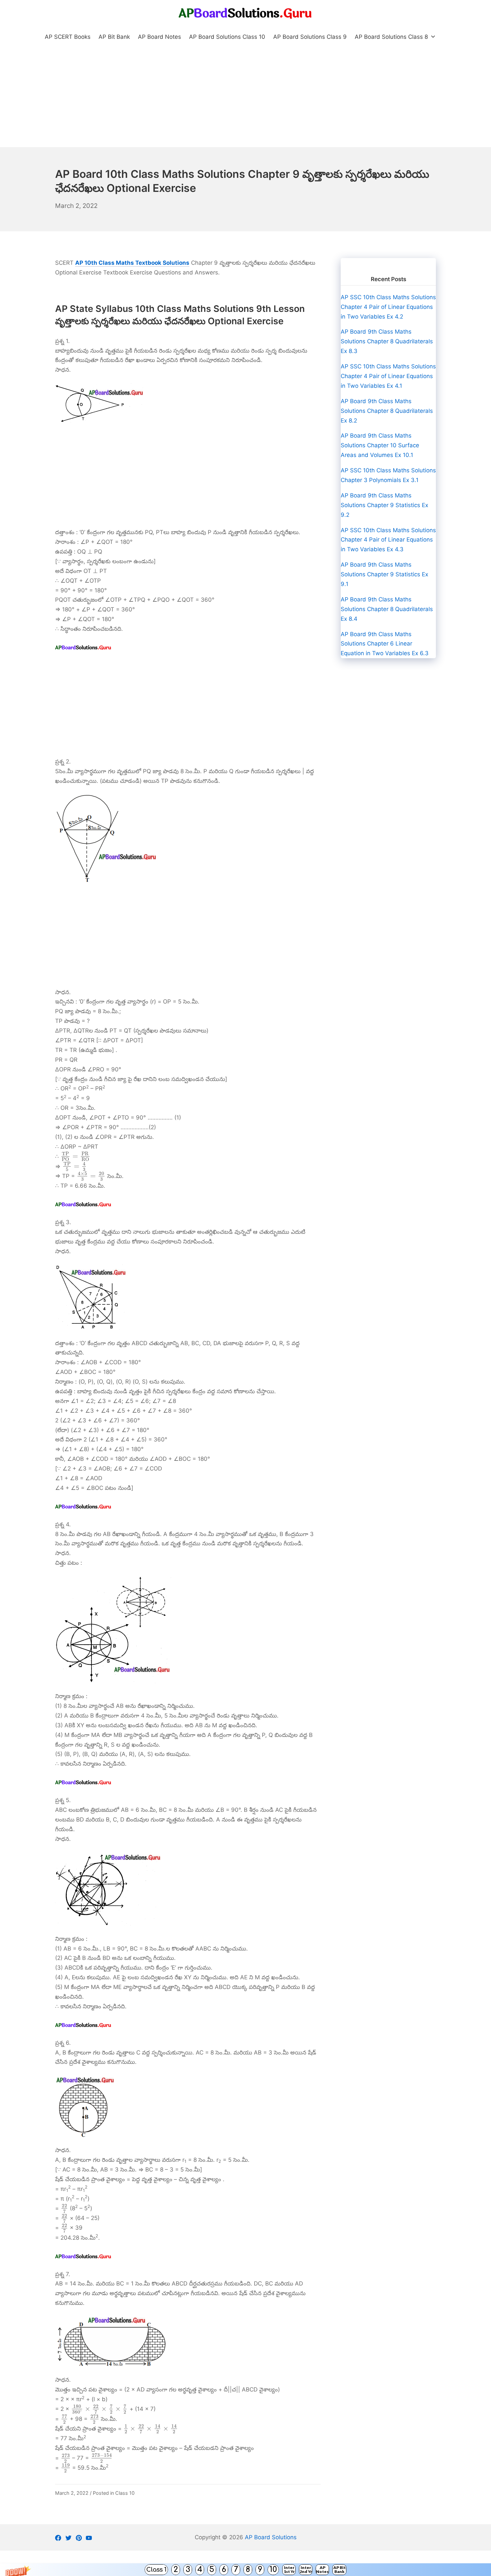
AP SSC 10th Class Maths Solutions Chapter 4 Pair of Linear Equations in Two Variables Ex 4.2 (388, 307)
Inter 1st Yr (289, 2569)
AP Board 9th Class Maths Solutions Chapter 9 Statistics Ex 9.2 (384, 505)
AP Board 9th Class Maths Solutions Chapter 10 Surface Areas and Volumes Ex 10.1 (380, 445)
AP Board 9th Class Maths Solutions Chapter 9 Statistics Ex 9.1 (384, 574)
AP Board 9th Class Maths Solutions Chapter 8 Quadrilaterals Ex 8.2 (387, 411)
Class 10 (125, 2493)
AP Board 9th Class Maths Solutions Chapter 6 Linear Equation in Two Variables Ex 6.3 (385, 644)
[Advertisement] (246, 97)
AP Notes (322, 2569)
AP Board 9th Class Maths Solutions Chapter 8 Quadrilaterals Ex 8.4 (387, 609)
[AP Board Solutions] (246, 13)
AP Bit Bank (340, 2569)
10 (273, 2569)
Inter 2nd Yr (306, 2569)
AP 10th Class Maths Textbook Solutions (132, 263)
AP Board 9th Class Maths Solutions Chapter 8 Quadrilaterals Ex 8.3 (387, 341)
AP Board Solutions (271, 2537)
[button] (246, 2570)
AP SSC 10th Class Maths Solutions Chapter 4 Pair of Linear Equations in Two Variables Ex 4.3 (388, 540)
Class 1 (156, 2570)
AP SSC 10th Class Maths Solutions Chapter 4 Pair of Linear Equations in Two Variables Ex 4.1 (388, 376)
